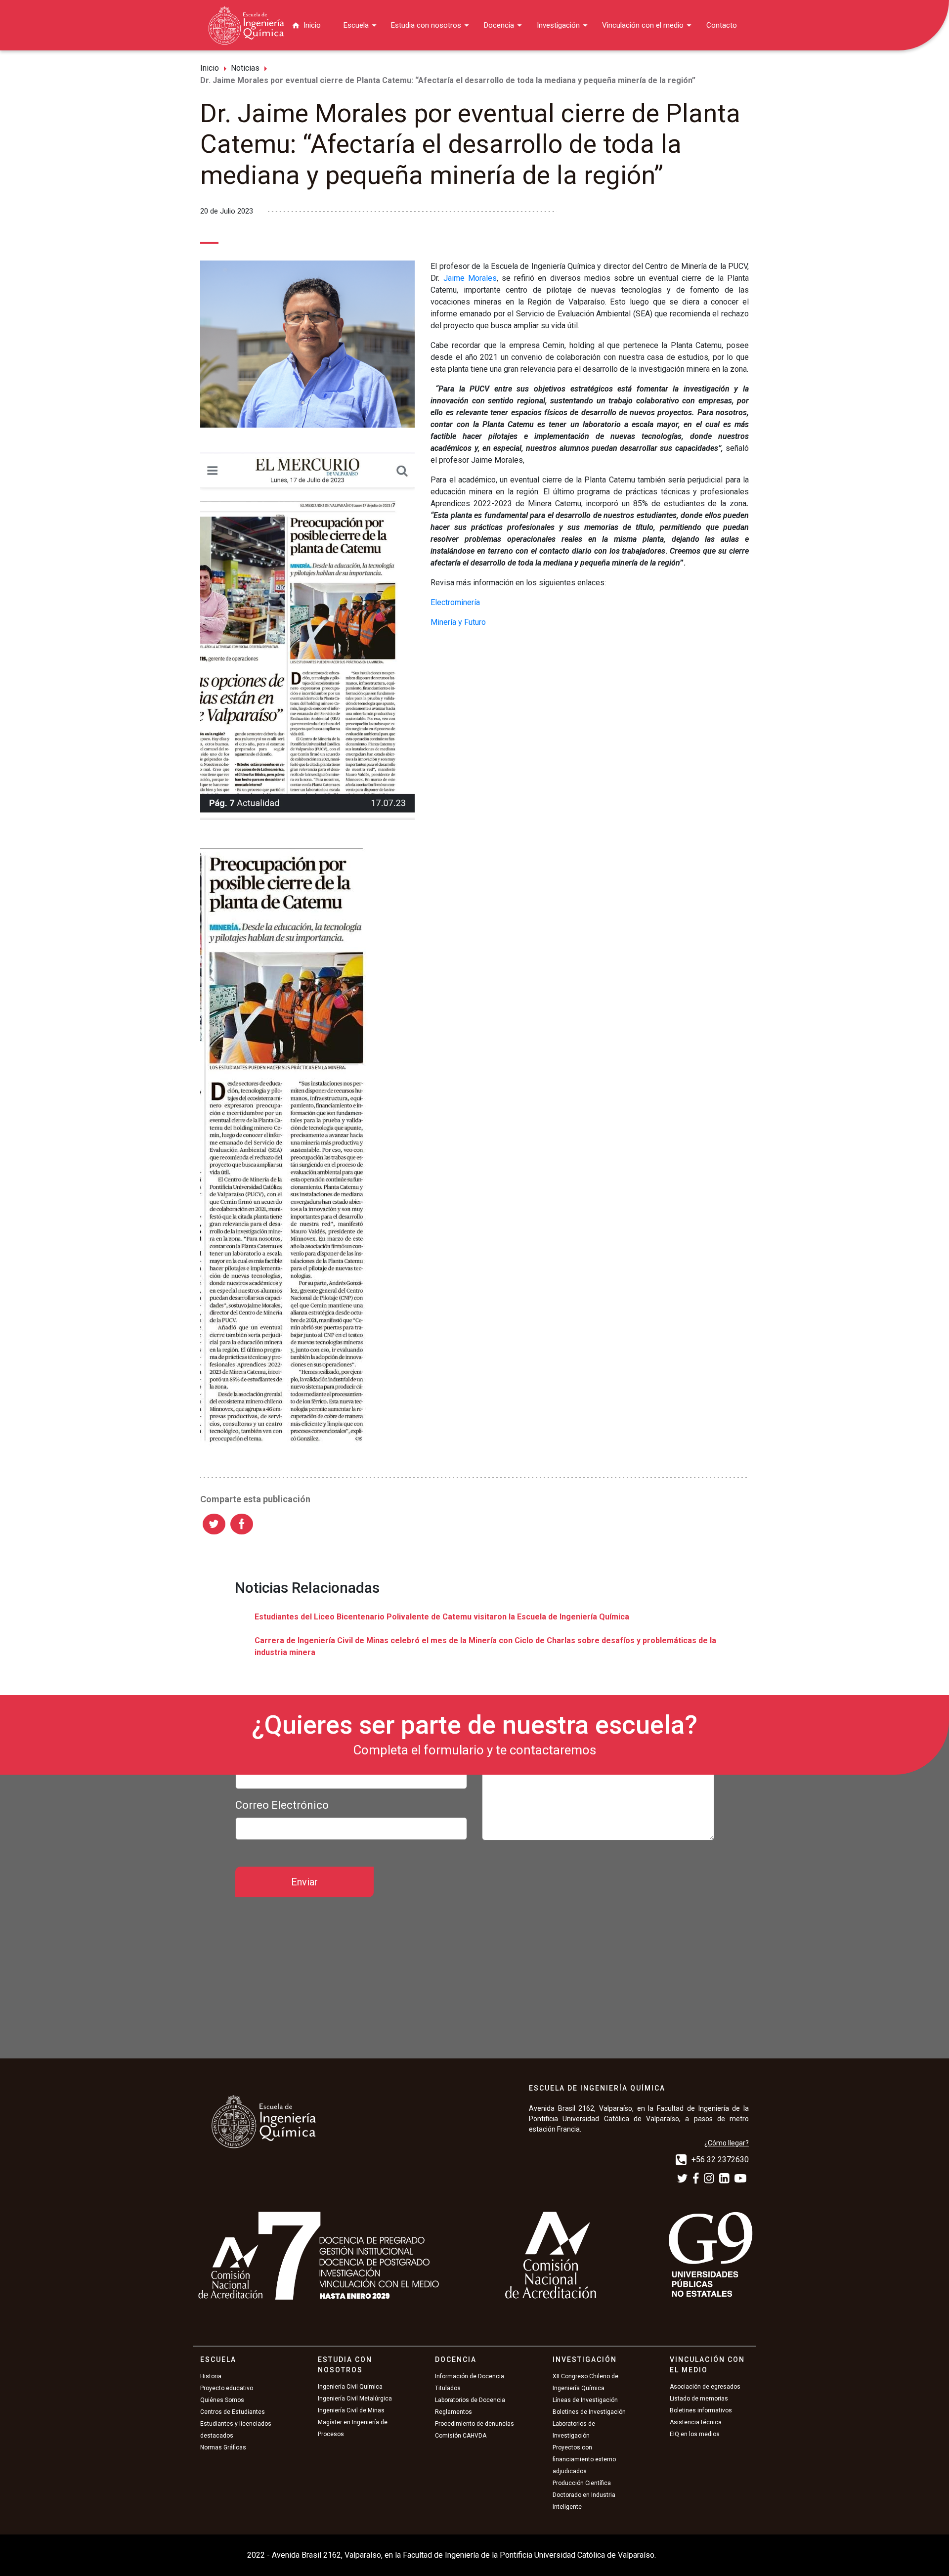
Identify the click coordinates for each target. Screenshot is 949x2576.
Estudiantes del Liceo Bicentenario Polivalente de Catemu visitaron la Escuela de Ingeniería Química (442, 1617)
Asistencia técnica (696, 2422)
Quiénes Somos (222, 2400)
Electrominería (456, 602)
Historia (211, 2376)
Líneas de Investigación (585, 2400)
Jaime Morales (470, 278)
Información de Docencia (470, 2376)
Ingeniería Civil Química (350, 2387)
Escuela (356, 25)
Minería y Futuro (459, 622)
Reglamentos (453, 2412)
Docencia (499, 25)
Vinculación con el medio (643, 25)
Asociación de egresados (705, 2387)
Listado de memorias (699, 2399)
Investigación (558, 25)
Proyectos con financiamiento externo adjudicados (584, 2459)
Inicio (312, 25)
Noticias (245, 68)
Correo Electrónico (282, 1805)
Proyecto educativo (227, 2388)
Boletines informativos (701, 2410)
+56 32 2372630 (720, 2160)
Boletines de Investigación (589, 2412)
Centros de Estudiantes (233, 2412)
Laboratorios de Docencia (470, 2400)
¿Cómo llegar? (727, 2143)
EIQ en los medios (695, 2434)
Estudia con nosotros (426, 25)
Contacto (722, 25)
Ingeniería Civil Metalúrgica (355, 2399)
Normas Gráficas (223, 2447)
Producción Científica (582, 2483)
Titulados (448, 2388)
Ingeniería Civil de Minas (351, 2410)
